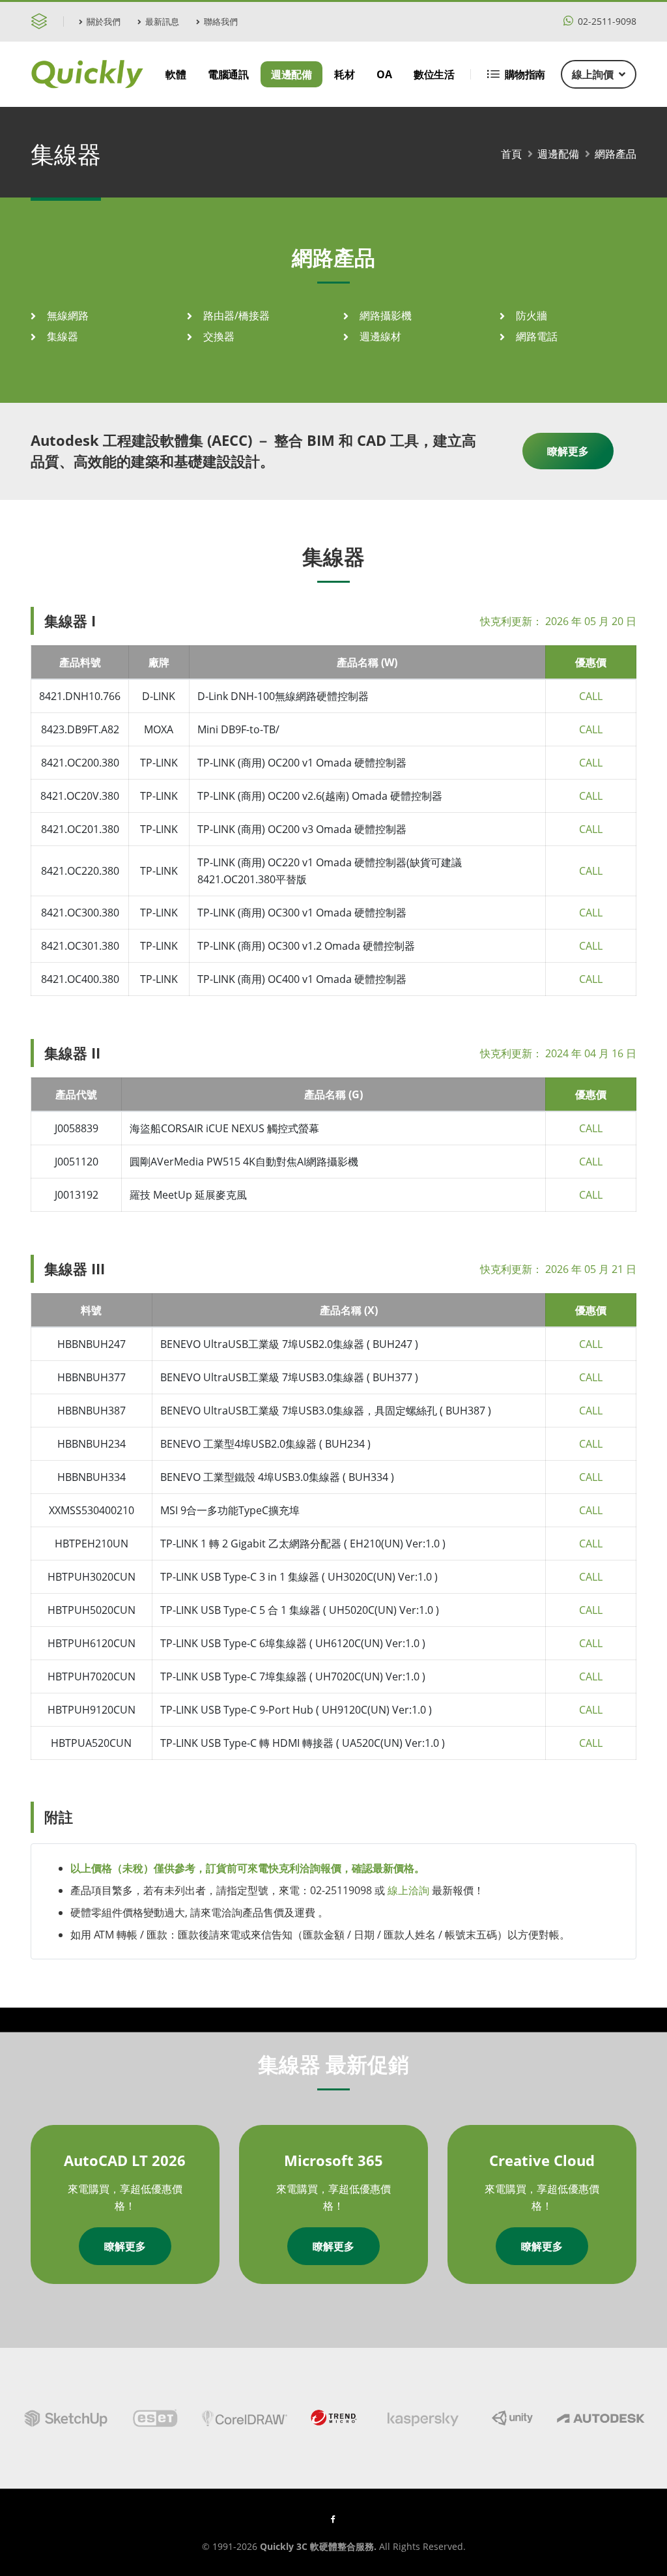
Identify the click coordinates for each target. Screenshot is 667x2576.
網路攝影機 (386, 315)
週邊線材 (380, 336)
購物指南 (525, 74)
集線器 (63, 336)
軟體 (176, 74)
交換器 (219, 336)
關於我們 (104, 22)
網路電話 (537, 336)
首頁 (511, 154)
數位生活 (434, 74)
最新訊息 (162, 22)
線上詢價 (593, 74)
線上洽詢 (408, 1890)
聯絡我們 (221, 22)
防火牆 (532, 315)
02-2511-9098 (606, 21)
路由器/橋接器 (236, 315)
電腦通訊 (228, 74)
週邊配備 (291, 74)
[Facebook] (333, 2519)
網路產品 (616, 154)
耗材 (344, 74)
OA (384, 74)
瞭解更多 (568, 451)
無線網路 (68, 315)
